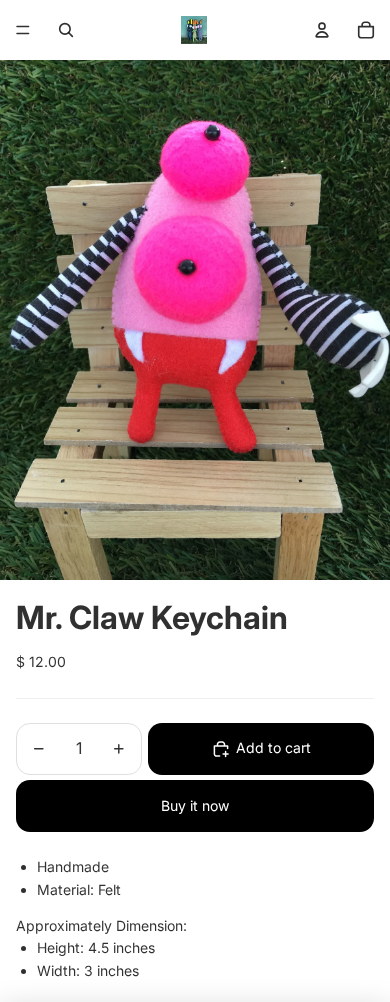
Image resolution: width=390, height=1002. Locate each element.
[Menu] (23, 30)
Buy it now (195, 805)
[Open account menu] (322, 30)
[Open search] (66, 30)
